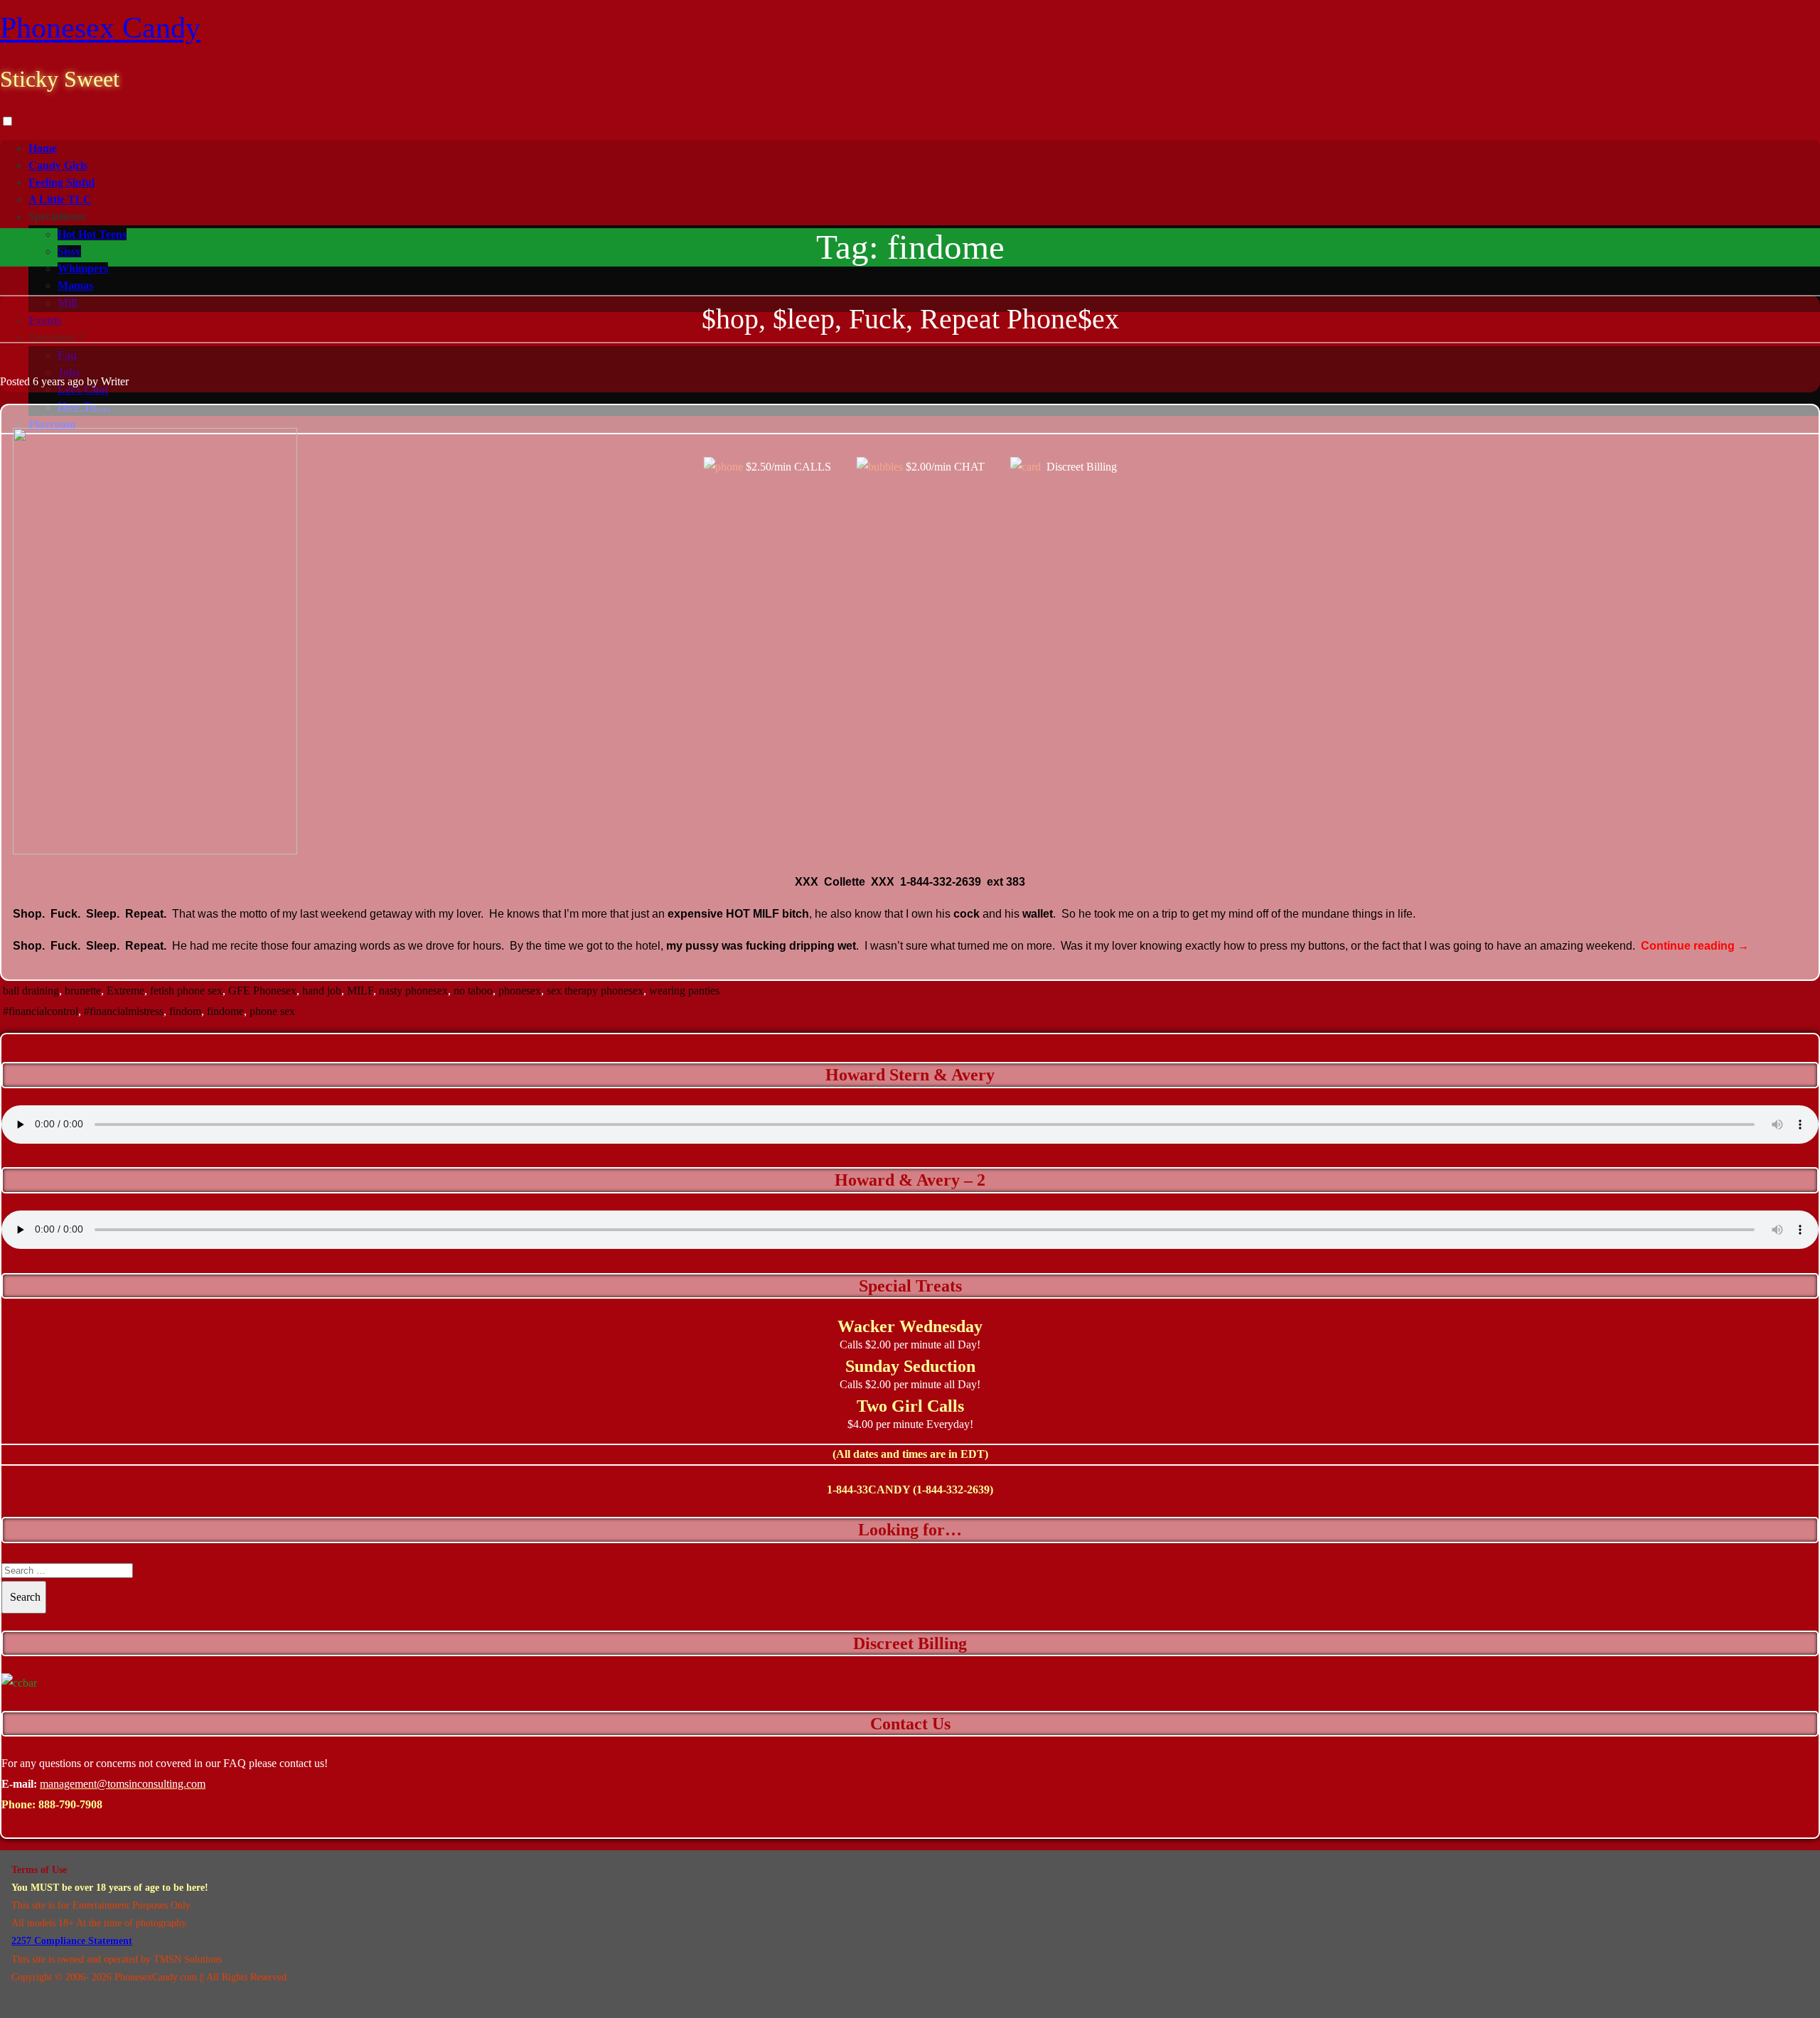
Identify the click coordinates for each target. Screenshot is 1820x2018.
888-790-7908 (70, 1804)
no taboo (473, 991)
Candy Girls (58, 165)
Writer (115, 381)
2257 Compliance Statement (72, 1941)
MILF (360, 991)
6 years (49, 381)
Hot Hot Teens (92, 234)
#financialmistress (124, 1011)
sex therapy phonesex (595, 991)
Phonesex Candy (100, 28)
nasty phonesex (413, 991)
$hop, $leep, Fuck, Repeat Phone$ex (910, 319)
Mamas (75, 285)
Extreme (125, 991)
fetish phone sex (186, 991)
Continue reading (1695, 946)
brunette (83, 991)
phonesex (520, 991)
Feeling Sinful (61, 182)
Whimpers (83, 268)
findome (225, 1011)
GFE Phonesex (262, 991)
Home (43, 148)
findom (185, 1011)
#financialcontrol (41, 1011)
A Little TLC (60, 199)
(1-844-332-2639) (953, 1490)
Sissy (69, 251)
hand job (322, 991)
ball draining (31, 991)
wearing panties (684, 991)
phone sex (272, 1011)
